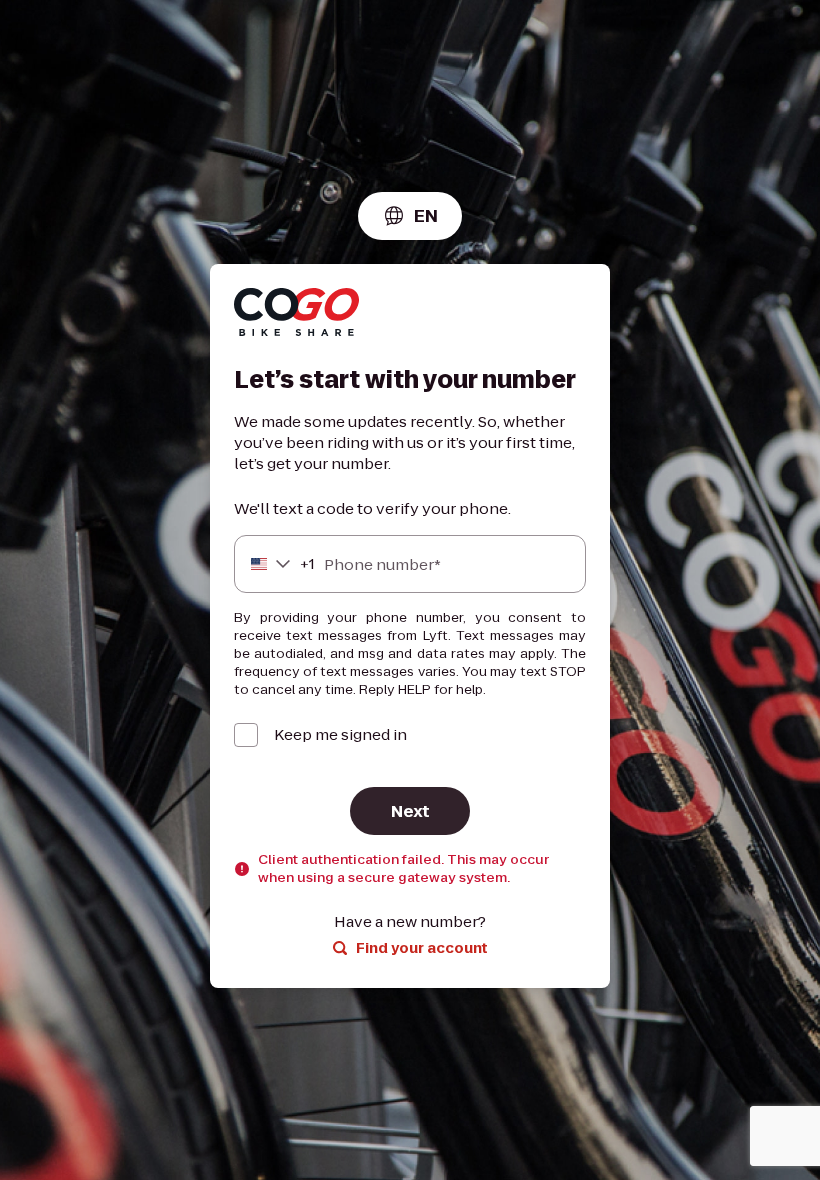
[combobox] (410, 216)
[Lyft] (296, 314)
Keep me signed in (340, 734)
